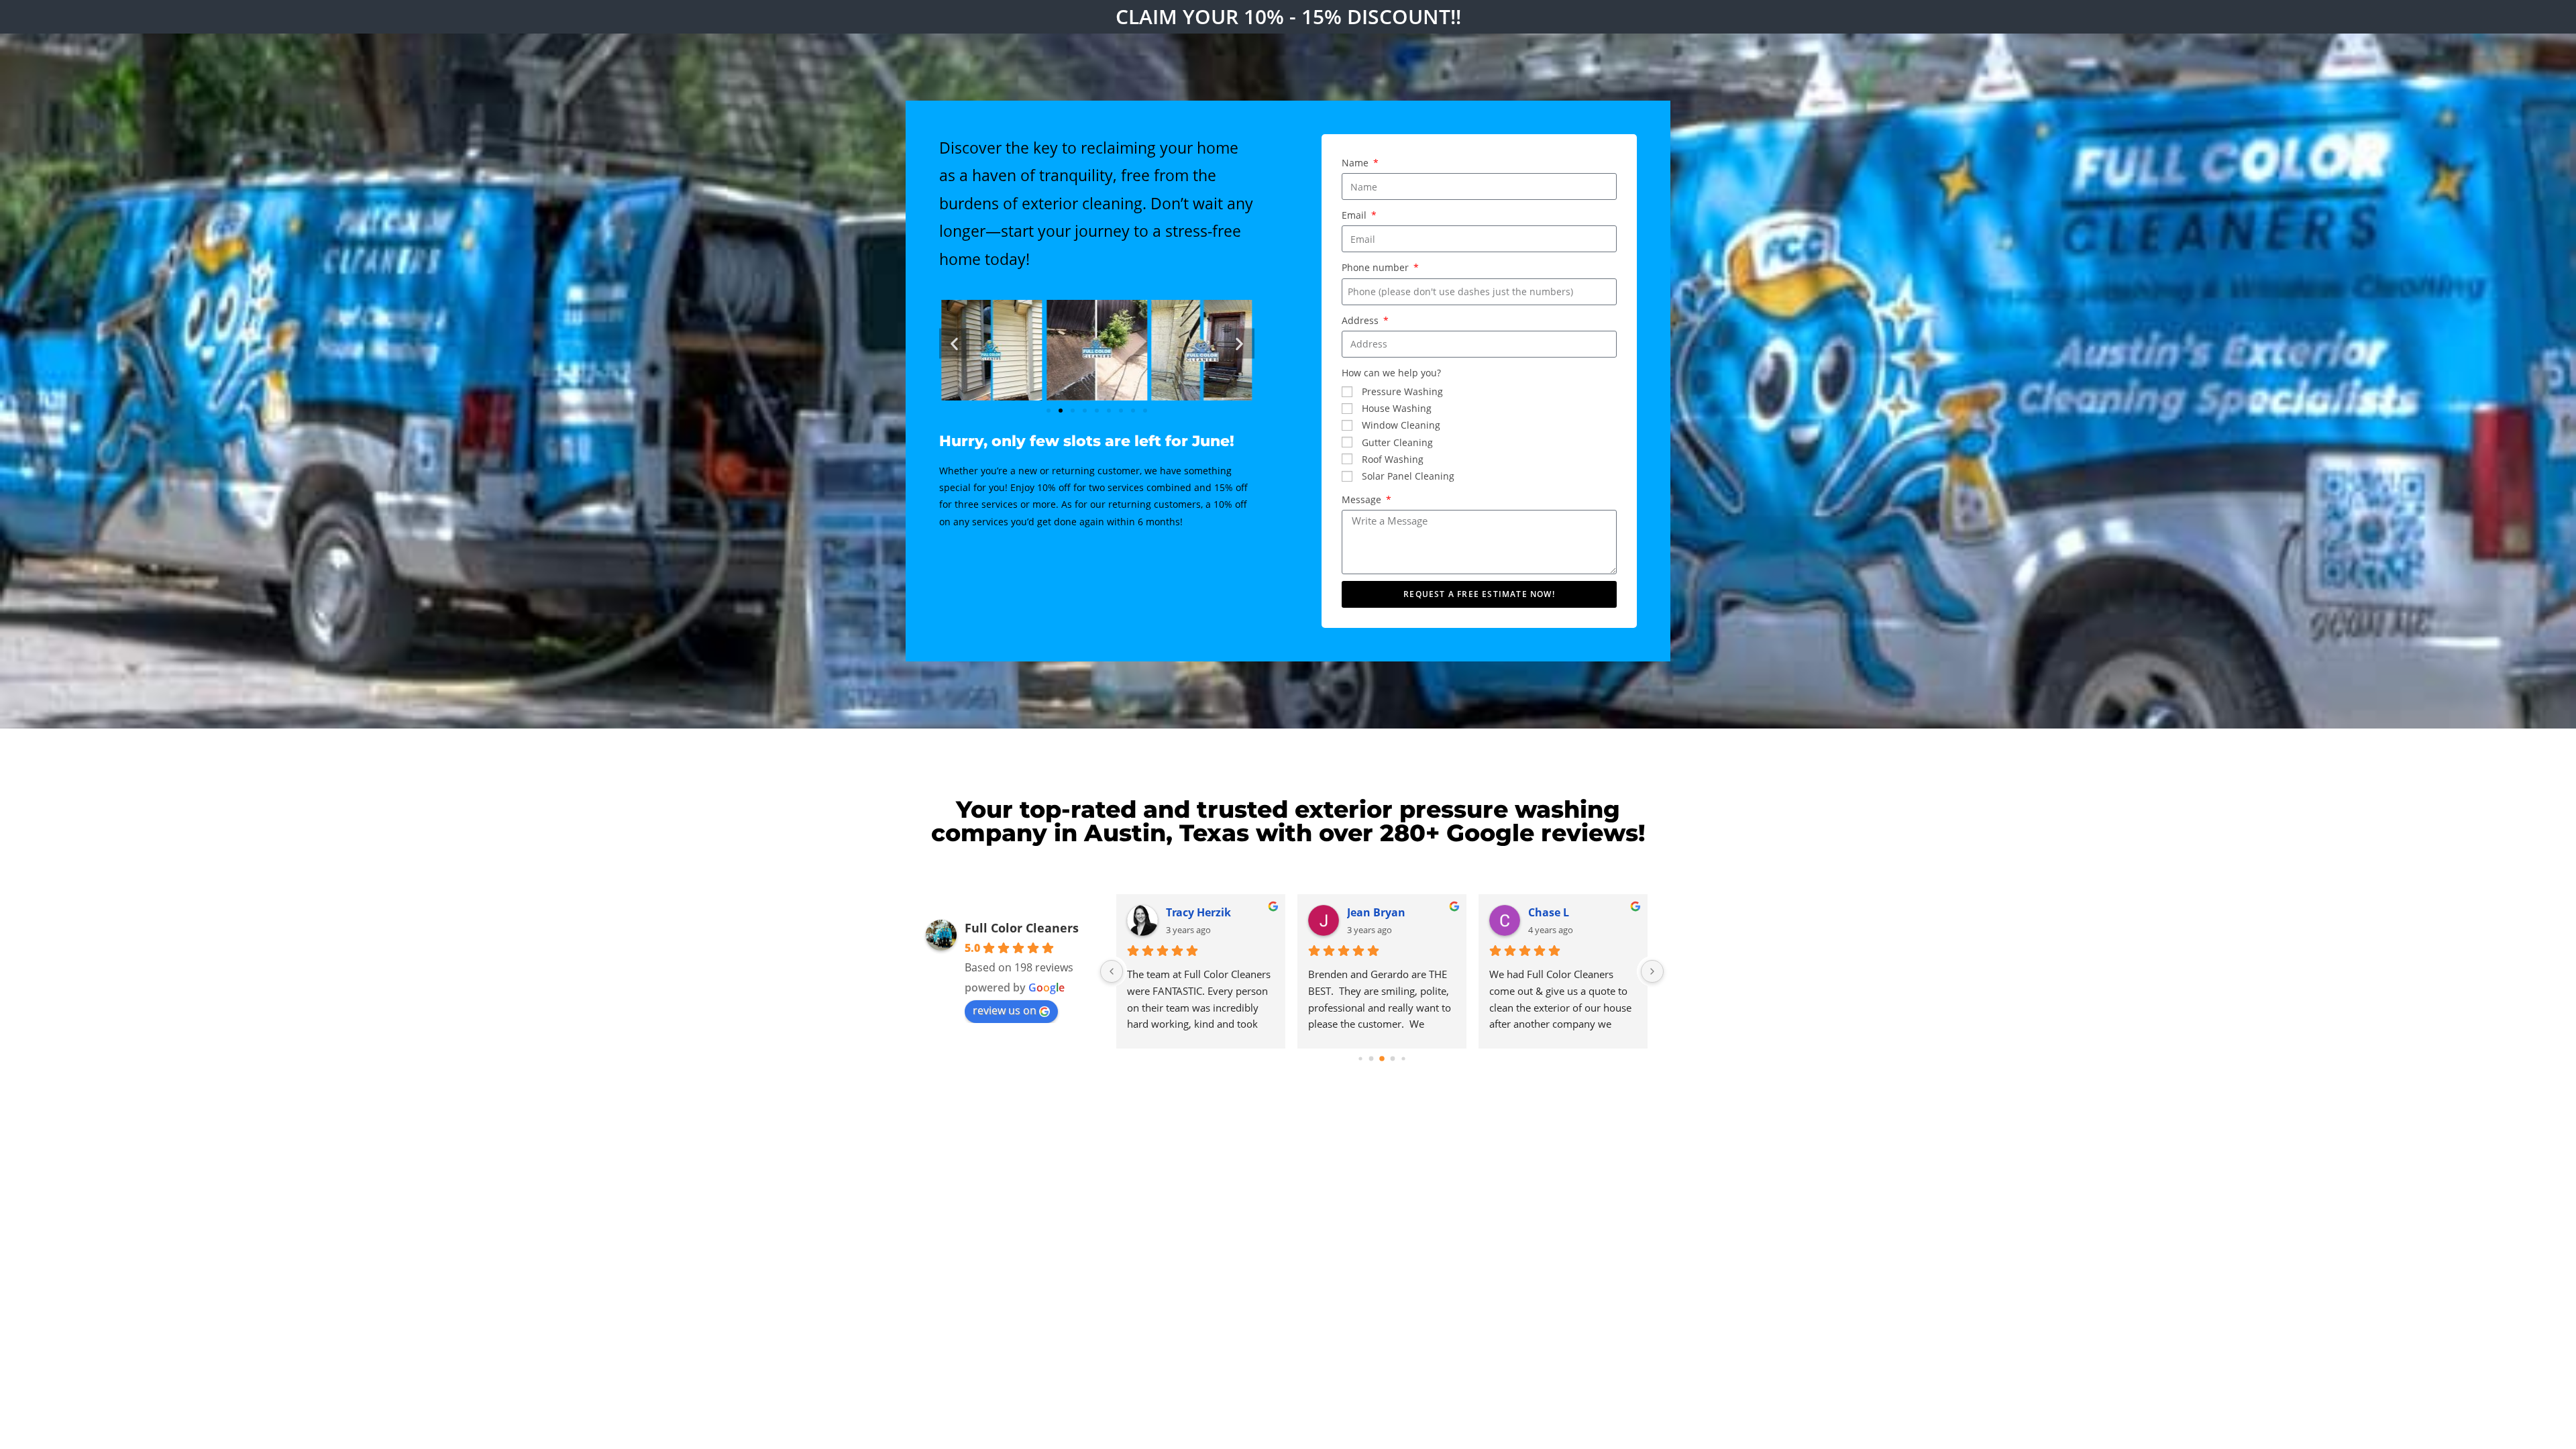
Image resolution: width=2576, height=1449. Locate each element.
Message (1363, 499)
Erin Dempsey (1384, 912)
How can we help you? (1391, 373)
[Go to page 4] (1404, 1059)
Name (1356, 163)
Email (1355, 215)
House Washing (1397, 408)
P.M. (1539, 912)
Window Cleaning (1401, 425)
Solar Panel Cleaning (1408, 476)
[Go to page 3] (1393, 1059)
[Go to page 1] (1371, 1059)
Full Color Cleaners (1022, 928)
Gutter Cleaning (1397, 442)
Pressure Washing (1402, 391)
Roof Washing (1393, 459)
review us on (1005, 1010)
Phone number (1377, 267)
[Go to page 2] (1382, 1059)
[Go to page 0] (1360, 1059)
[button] (954, 343)
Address (1361, 320)
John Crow (1193, 912)
